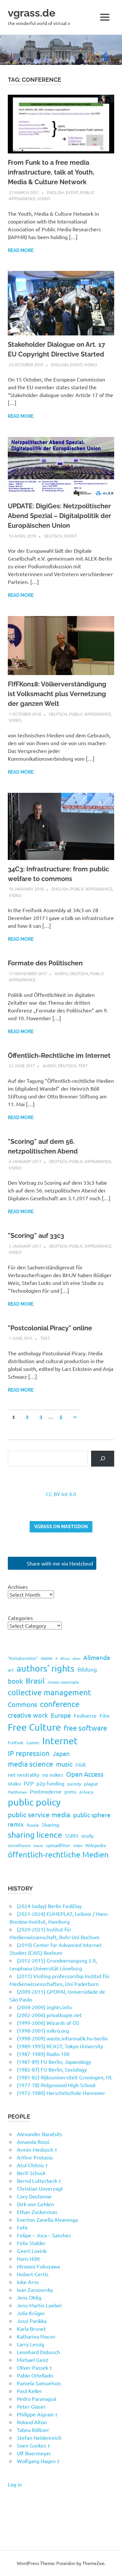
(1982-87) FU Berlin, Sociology (52, 2069)
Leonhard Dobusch (38, 2352)
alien (76, 1658)
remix (16, 1824)
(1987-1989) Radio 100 (43, 2054)
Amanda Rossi (33, 2142)
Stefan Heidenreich (39, 2437)
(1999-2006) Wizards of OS (48, 2023)
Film (105, 1715)
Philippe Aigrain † (37, 2414)
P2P (29, 1783)
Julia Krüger (31, 2313)
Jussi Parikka (32, 2321)
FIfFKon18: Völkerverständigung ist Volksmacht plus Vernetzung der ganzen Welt (57, 694)
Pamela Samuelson (39, 2383)
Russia (33, 1825)
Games (33, 1742)
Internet (60, 1741)
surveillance (19, 1845)
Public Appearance (90, 714)
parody (74, 1784)
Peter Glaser (31, 2406)
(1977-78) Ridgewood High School (56, 2085)
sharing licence (35, 1835)
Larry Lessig (31, 2344)
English (55, 192)
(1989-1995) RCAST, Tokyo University (60, 2046)
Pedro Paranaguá (37, 2399)
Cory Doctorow (34, 2196)
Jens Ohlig (29, 2297)
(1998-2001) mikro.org (43, 2030)
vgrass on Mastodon (61, 1527)
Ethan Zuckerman (37, 2212)
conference (60, 1704)
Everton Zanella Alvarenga (47, 2219)
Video (44, 198)
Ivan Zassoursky (35, 2290)
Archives (18, 1587)
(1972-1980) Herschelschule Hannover (61, 2093)
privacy (86, 1792)
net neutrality (24, 1774)
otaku (14, 1783)
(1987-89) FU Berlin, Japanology (54, 2062)
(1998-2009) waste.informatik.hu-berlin (62, 2038)
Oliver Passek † (34, 2367)
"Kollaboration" (23, 1658)
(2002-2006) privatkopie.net (49, 2015)
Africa (65, 1658)
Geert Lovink (32, 2251)
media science (30, 1764)
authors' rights (46, 1668)
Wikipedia (95, 1845)
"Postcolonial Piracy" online (50, 1328)
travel (38, 1845)
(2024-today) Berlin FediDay (49, 1906)
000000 (47, 1658)
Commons (22, 1704)
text (83, 1065)
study (87, 1836)
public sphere (92, 1815)
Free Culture (34, 1727)
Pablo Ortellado (35, 2375)
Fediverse (85, 1715)
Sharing (50, 1824)
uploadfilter (58, 1845)
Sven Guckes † (34, 2445)
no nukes (53, 1774)
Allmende (97, 1657)
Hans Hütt (28, 2258)
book (15, 1681)
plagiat (91, 1784)
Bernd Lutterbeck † (39, 2181)
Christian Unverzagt (40, 2188)
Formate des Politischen (45, 963)
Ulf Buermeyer (34, 2453)
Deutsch (53, 536)
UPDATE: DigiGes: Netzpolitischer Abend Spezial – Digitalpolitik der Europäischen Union (60, 516)
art (11, 1670)
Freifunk (16, 1742)
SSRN (72, 1835)
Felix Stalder (31, 2243)
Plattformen (17, 1792)
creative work (28, 1715)
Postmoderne (46, 1791)
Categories (20, 1618)
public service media (39, 1814)
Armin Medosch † (37, 2149)
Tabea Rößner (33, 2430)
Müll (81, 1764)
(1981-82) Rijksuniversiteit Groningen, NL (65, 2077)
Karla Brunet (31, 2328)
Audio (61, 973)
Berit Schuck (31, 2173)
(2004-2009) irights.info (44, 2007)
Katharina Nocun (36, 2336)
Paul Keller (29, 2391)
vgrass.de (32, 13)
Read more (21, 250)
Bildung (87, 1669)
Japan (61, 1753)
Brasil (35, 1681)
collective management (49, 1692)
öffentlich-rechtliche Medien (58, 1854)
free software (85, 1728)
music (64, 1764)
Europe (61, 1715)
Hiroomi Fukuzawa (38, 2266)
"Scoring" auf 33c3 (36, 1236)
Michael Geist (33, 2360)
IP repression (29, 1753)
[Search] (103, 1459)
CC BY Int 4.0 (61, 1494)
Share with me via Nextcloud (59, 1563)
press (70, 1791)
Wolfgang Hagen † (38, 2461)
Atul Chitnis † (32, 2165)
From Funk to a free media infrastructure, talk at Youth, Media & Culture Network (51, 172)
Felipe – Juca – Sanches (44, 2235)
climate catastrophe (63, 1682)
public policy (34, 1802)
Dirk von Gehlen (35, 2204)
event (72, 192)
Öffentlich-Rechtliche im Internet (59, 1056)
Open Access (85, 1774)
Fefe (22, 2227)
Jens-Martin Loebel (39, 2305)
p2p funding (50, 1783)
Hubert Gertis (33, 2274)
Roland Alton (32, 2422)
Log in (15, 2484)
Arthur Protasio (35, 2157)
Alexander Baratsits (40, 2134)
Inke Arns (28, 2282)
